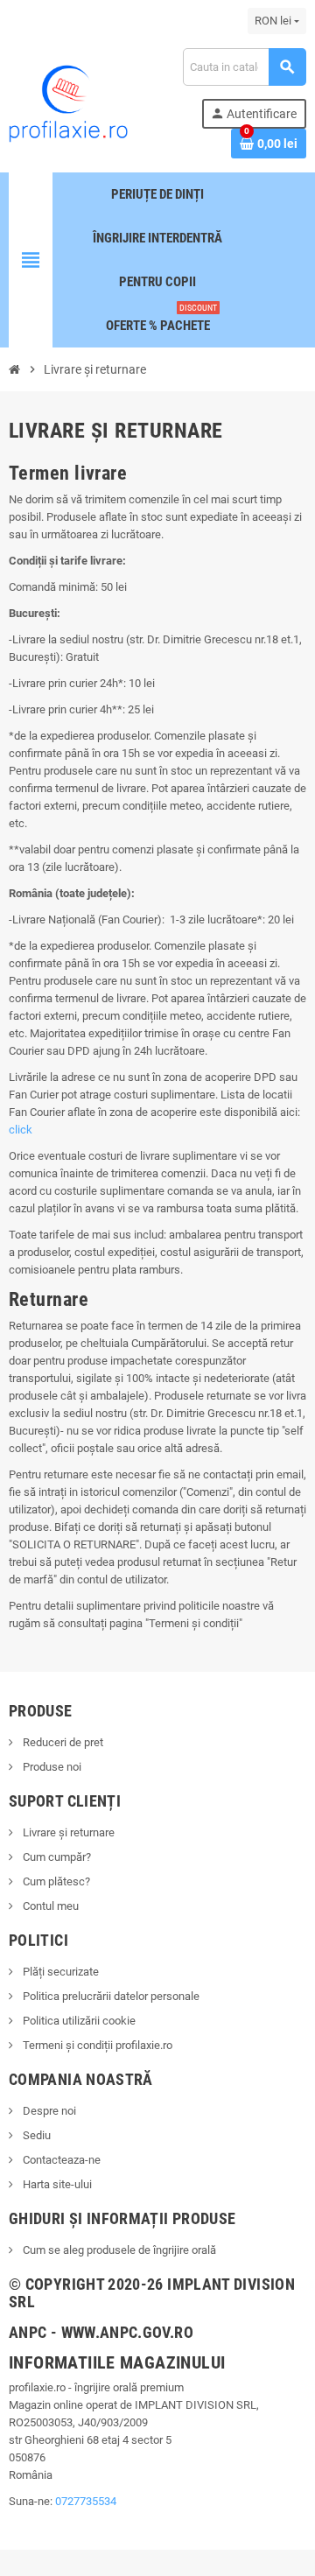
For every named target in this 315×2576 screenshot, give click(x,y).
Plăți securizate (59, 1972)
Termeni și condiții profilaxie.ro (96, 2045)
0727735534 (86, 2501)
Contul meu (49, 1906)
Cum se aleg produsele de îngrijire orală (118, 2250)
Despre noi (48, 2111)
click (21, 1130)
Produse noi (51, 1767)
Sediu (35, 2135)
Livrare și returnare (67, 1832)
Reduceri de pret (62, 1742)
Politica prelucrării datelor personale (110, 1996)
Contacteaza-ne (60, 2160)
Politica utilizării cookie (78, 2021)
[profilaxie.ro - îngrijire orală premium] (68, 102)
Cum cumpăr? (56, 1857)
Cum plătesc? (55, 1881)
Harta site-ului (56, 2184)
